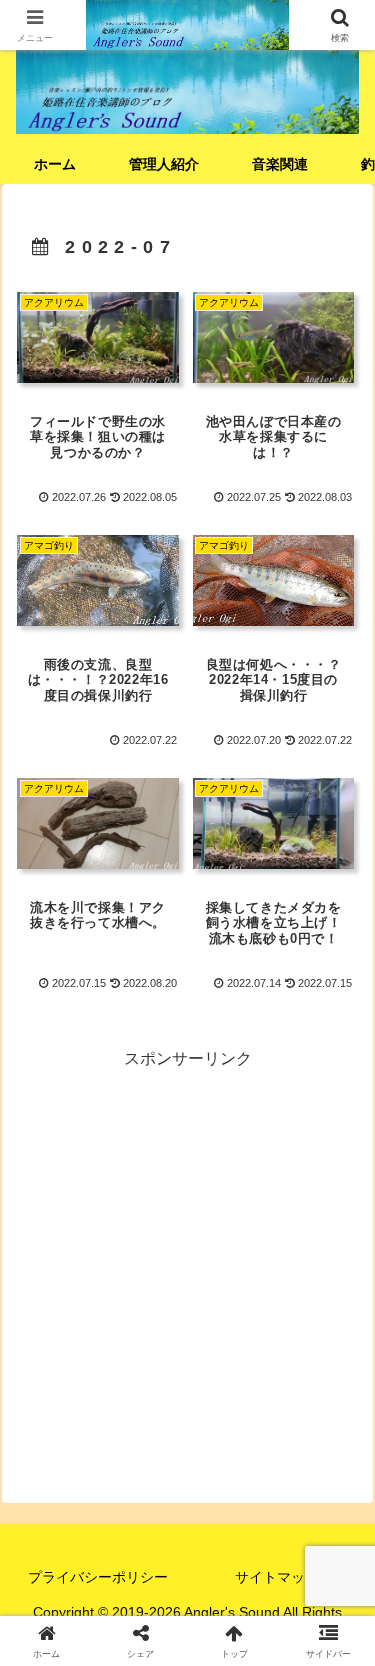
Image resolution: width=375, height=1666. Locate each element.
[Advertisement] (187, 1260)
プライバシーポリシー (98, 1577)
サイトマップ (277, 1577)
